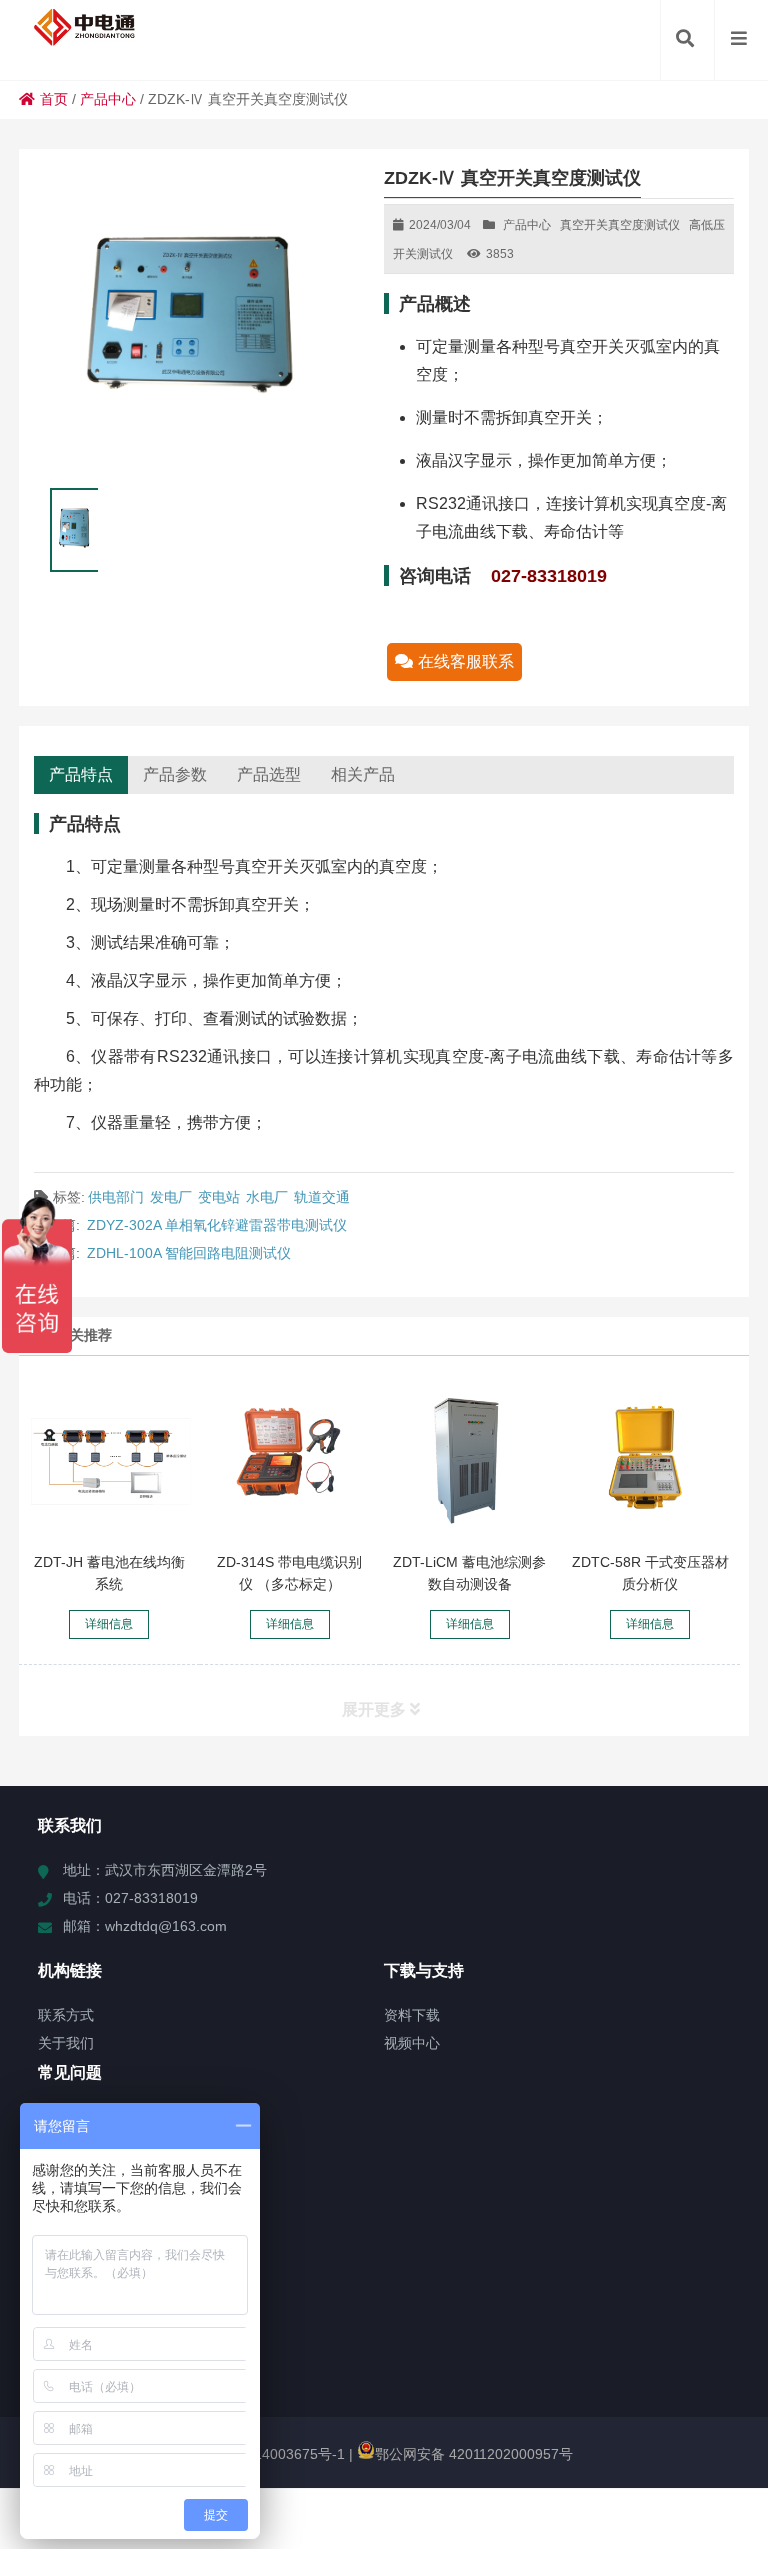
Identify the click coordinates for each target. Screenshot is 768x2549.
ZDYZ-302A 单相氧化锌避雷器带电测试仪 (217, 1225)
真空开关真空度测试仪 (620, 225)
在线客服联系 (466, 661)
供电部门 (116, 1197)
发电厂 (171, 1197)
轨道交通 (322, 1197)
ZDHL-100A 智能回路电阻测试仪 (189, 1253)
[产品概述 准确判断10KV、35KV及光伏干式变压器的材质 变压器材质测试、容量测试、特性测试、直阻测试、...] (650, 1458)
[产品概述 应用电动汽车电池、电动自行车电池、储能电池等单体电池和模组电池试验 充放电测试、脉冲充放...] (469, 1458)
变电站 (219, 1197)
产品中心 (108, 99)
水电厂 (267, 1197)
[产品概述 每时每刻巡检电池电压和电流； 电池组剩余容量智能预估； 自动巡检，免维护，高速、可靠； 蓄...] (109, 1458)
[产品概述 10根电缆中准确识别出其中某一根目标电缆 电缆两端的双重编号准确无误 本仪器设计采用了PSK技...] (289, 1458)
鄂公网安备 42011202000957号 (474, 2454)
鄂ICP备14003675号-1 (272, 2454)
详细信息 (109, 1624)
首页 (54, 99)
